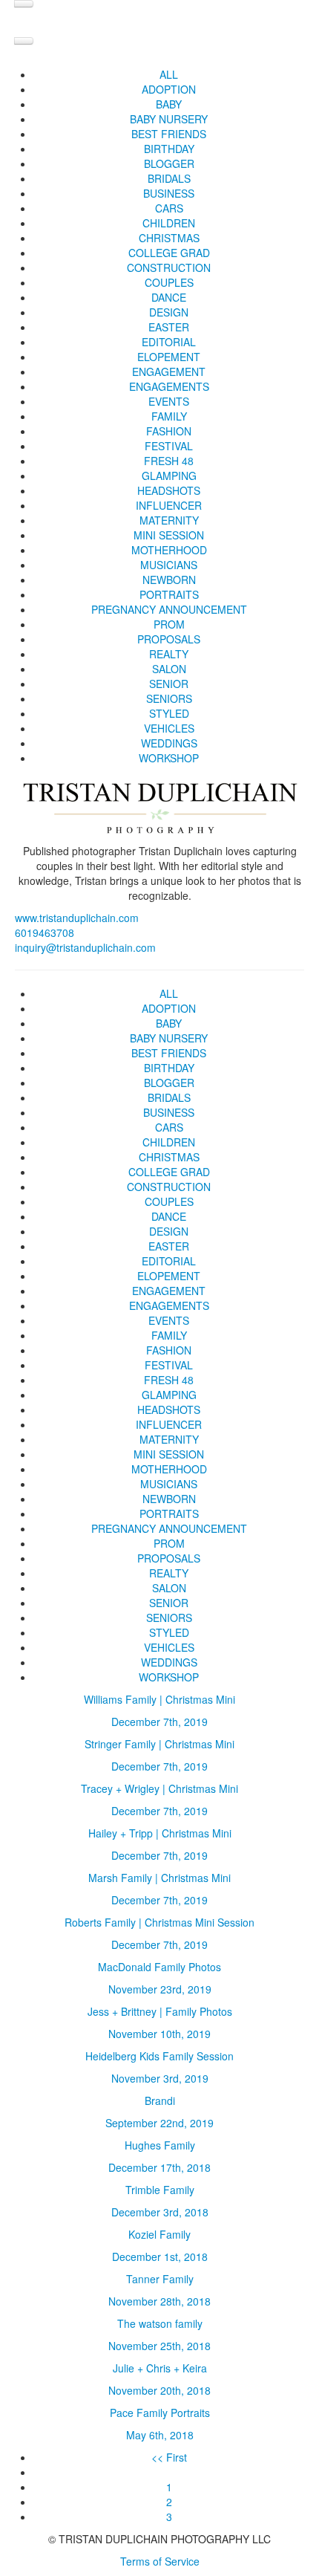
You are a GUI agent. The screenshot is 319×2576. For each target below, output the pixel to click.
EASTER (169, 327)
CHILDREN (169, 223)
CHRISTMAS (169, 238)
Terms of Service (160, 2561)
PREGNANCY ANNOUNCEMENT (169, 609)
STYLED (169, 713)
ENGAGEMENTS (169, 386)
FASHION (169, 431)
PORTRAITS (169, 594)
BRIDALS (169, 178)
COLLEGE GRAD (169, 253)
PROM (169, 624)
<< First (169, 2457)
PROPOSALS (169, 639)
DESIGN (169, 312)
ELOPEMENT (169, 357)
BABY (169, 104)
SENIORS (169, 698)
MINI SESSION (169, 535)
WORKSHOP (169, 758)
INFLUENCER (169, 505)
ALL (169, 74)
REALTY (169, 654)
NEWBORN (169, 580)
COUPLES (169, 282)
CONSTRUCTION (169, 267)
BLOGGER (169, 163)
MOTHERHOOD (169, 550)
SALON (169, 669)
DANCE (169, 297)
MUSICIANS (169, 565)
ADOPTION (169, 89)
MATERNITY (169, 520)
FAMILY (169, 416)
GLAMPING (169, 476)
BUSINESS (169, 193)
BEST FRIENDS (169, 134)
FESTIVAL (169, 446)
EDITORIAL (169, 342)
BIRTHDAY (169, 149)
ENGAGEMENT (169, 372)
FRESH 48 (169, 461)
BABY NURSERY (169, 119)
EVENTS (169, 401)
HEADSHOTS (169, 490)
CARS (169, 208)
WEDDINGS (169, 743)
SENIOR (169, 684)
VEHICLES (169, 728)
